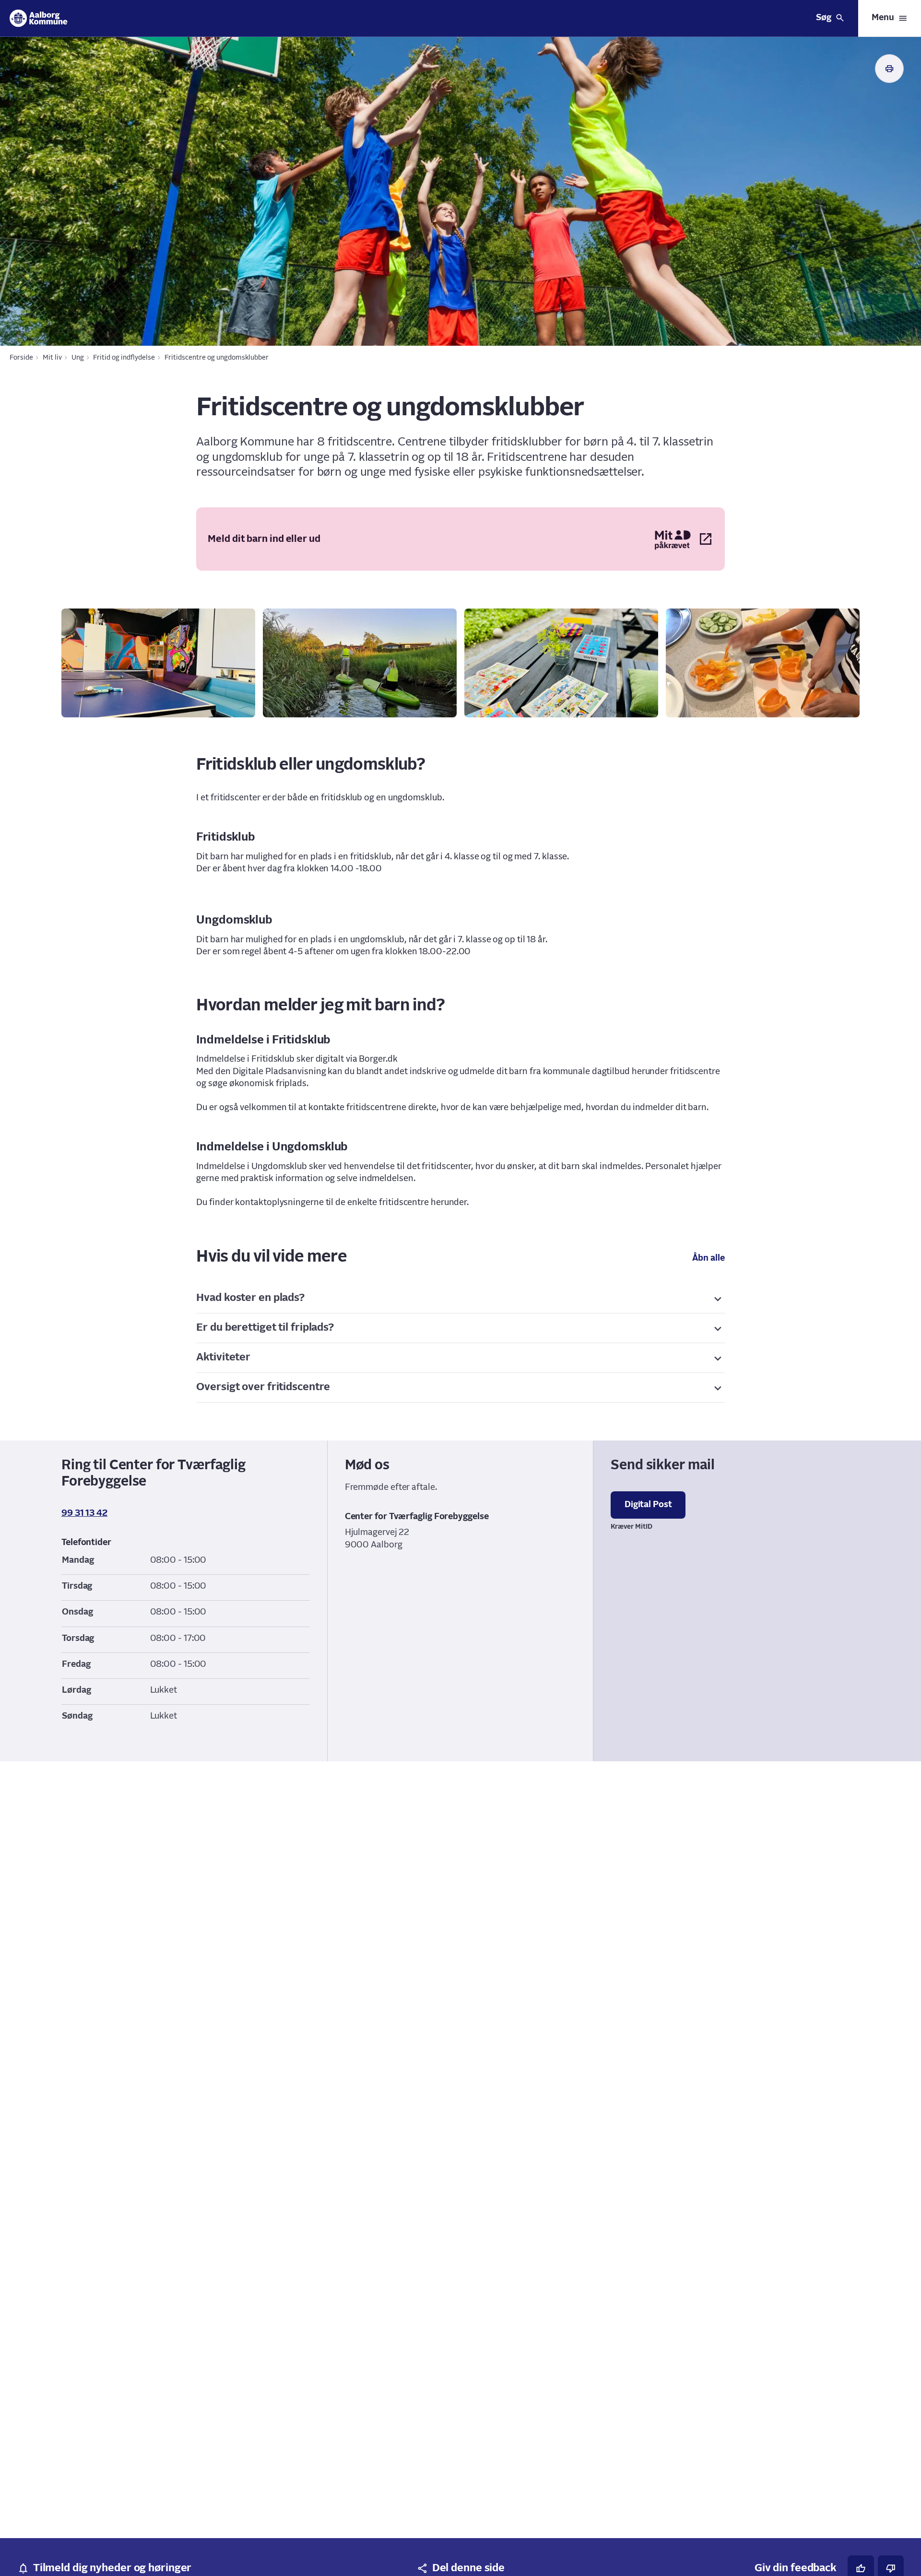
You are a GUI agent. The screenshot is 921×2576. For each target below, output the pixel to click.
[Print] (889, 69)
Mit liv (52, 358)
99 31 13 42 (84, 1513)
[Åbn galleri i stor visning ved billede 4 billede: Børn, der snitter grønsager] (763, 663)
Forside (21, 358)
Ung (78, 358)
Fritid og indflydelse (124, 358)
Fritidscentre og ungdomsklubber (217, 358)
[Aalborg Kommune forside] (39, 18)
